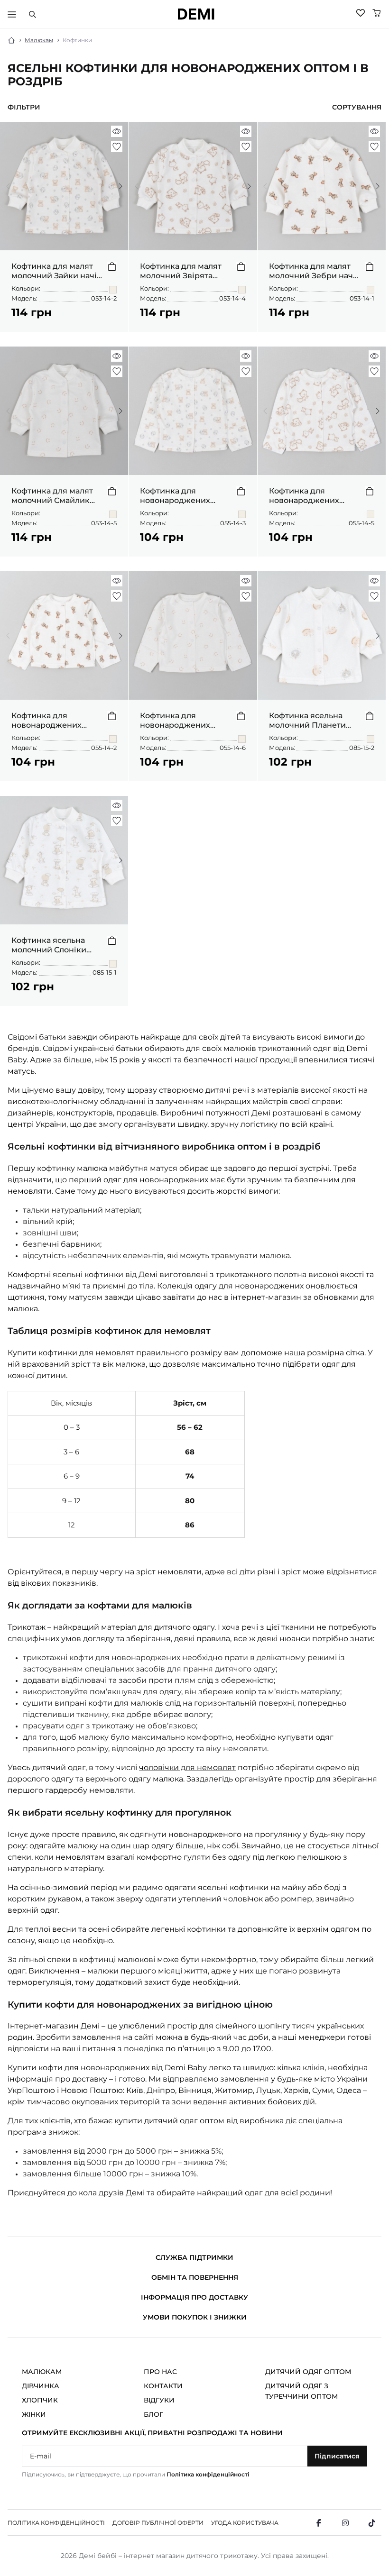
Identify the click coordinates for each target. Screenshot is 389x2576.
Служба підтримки (194, 2257)
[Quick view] (117, 131)
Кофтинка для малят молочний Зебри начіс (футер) (314, 271)
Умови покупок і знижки (195, 2317)
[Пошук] (32, 14)
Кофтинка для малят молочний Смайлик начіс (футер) (52, 496)
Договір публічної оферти (158, 2523)
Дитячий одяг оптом (308, 2372)
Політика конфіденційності (208, 2474)
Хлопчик (40, 2400)
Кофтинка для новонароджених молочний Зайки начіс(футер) (175, 496)
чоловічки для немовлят (187, 1768)
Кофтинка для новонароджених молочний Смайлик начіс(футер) (179, 721)
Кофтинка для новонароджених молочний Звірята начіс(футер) (305, 496)
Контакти (163, 2386)
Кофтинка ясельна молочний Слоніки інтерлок (49, 945)
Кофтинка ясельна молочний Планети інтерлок (307, 721)
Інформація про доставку (194, 2297)
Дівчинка (41, 2386)
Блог (153, 2414)
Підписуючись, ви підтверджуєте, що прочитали (136, 2474)
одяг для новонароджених (156, 1180)
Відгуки (159, 2400)
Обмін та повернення (195, 2277)
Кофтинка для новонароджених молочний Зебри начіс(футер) (46, 721)
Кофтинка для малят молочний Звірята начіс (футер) (181, 271)
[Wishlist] (361, 13)
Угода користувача (245, 2523)
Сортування (357, 107)
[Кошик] (377, 13)
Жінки (34, 2414)
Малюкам (39, 40)
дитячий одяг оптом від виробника (214, 2121)
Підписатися (337, 2456)
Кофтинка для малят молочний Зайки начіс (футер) (56, 271)
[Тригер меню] (12, 14)
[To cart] (112, 266)
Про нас (160, 2372)
